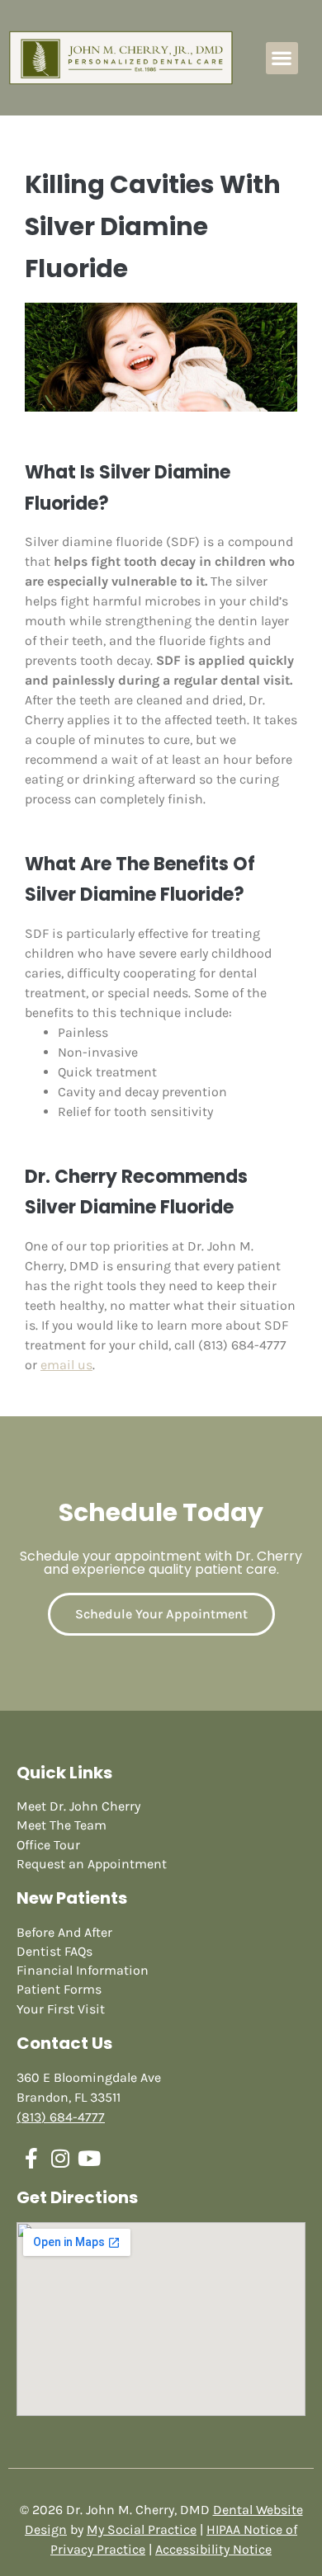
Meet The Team (62, 1825)
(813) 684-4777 (61, 2117)
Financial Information (83, 1970)
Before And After (64, 1932)
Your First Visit (61, 2009)
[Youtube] (89, 2158)
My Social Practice (142, 2529)
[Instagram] (60, 2158)
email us (66, 1365)
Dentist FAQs (54, 1951)
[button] (282, 58)
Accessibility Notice (213, 2549)
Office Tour (48, 1845)
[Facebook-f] (31, 2158)
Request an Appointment (92, 1864)
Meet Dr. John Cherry (78, 1806)
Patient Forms (59, 1989)
